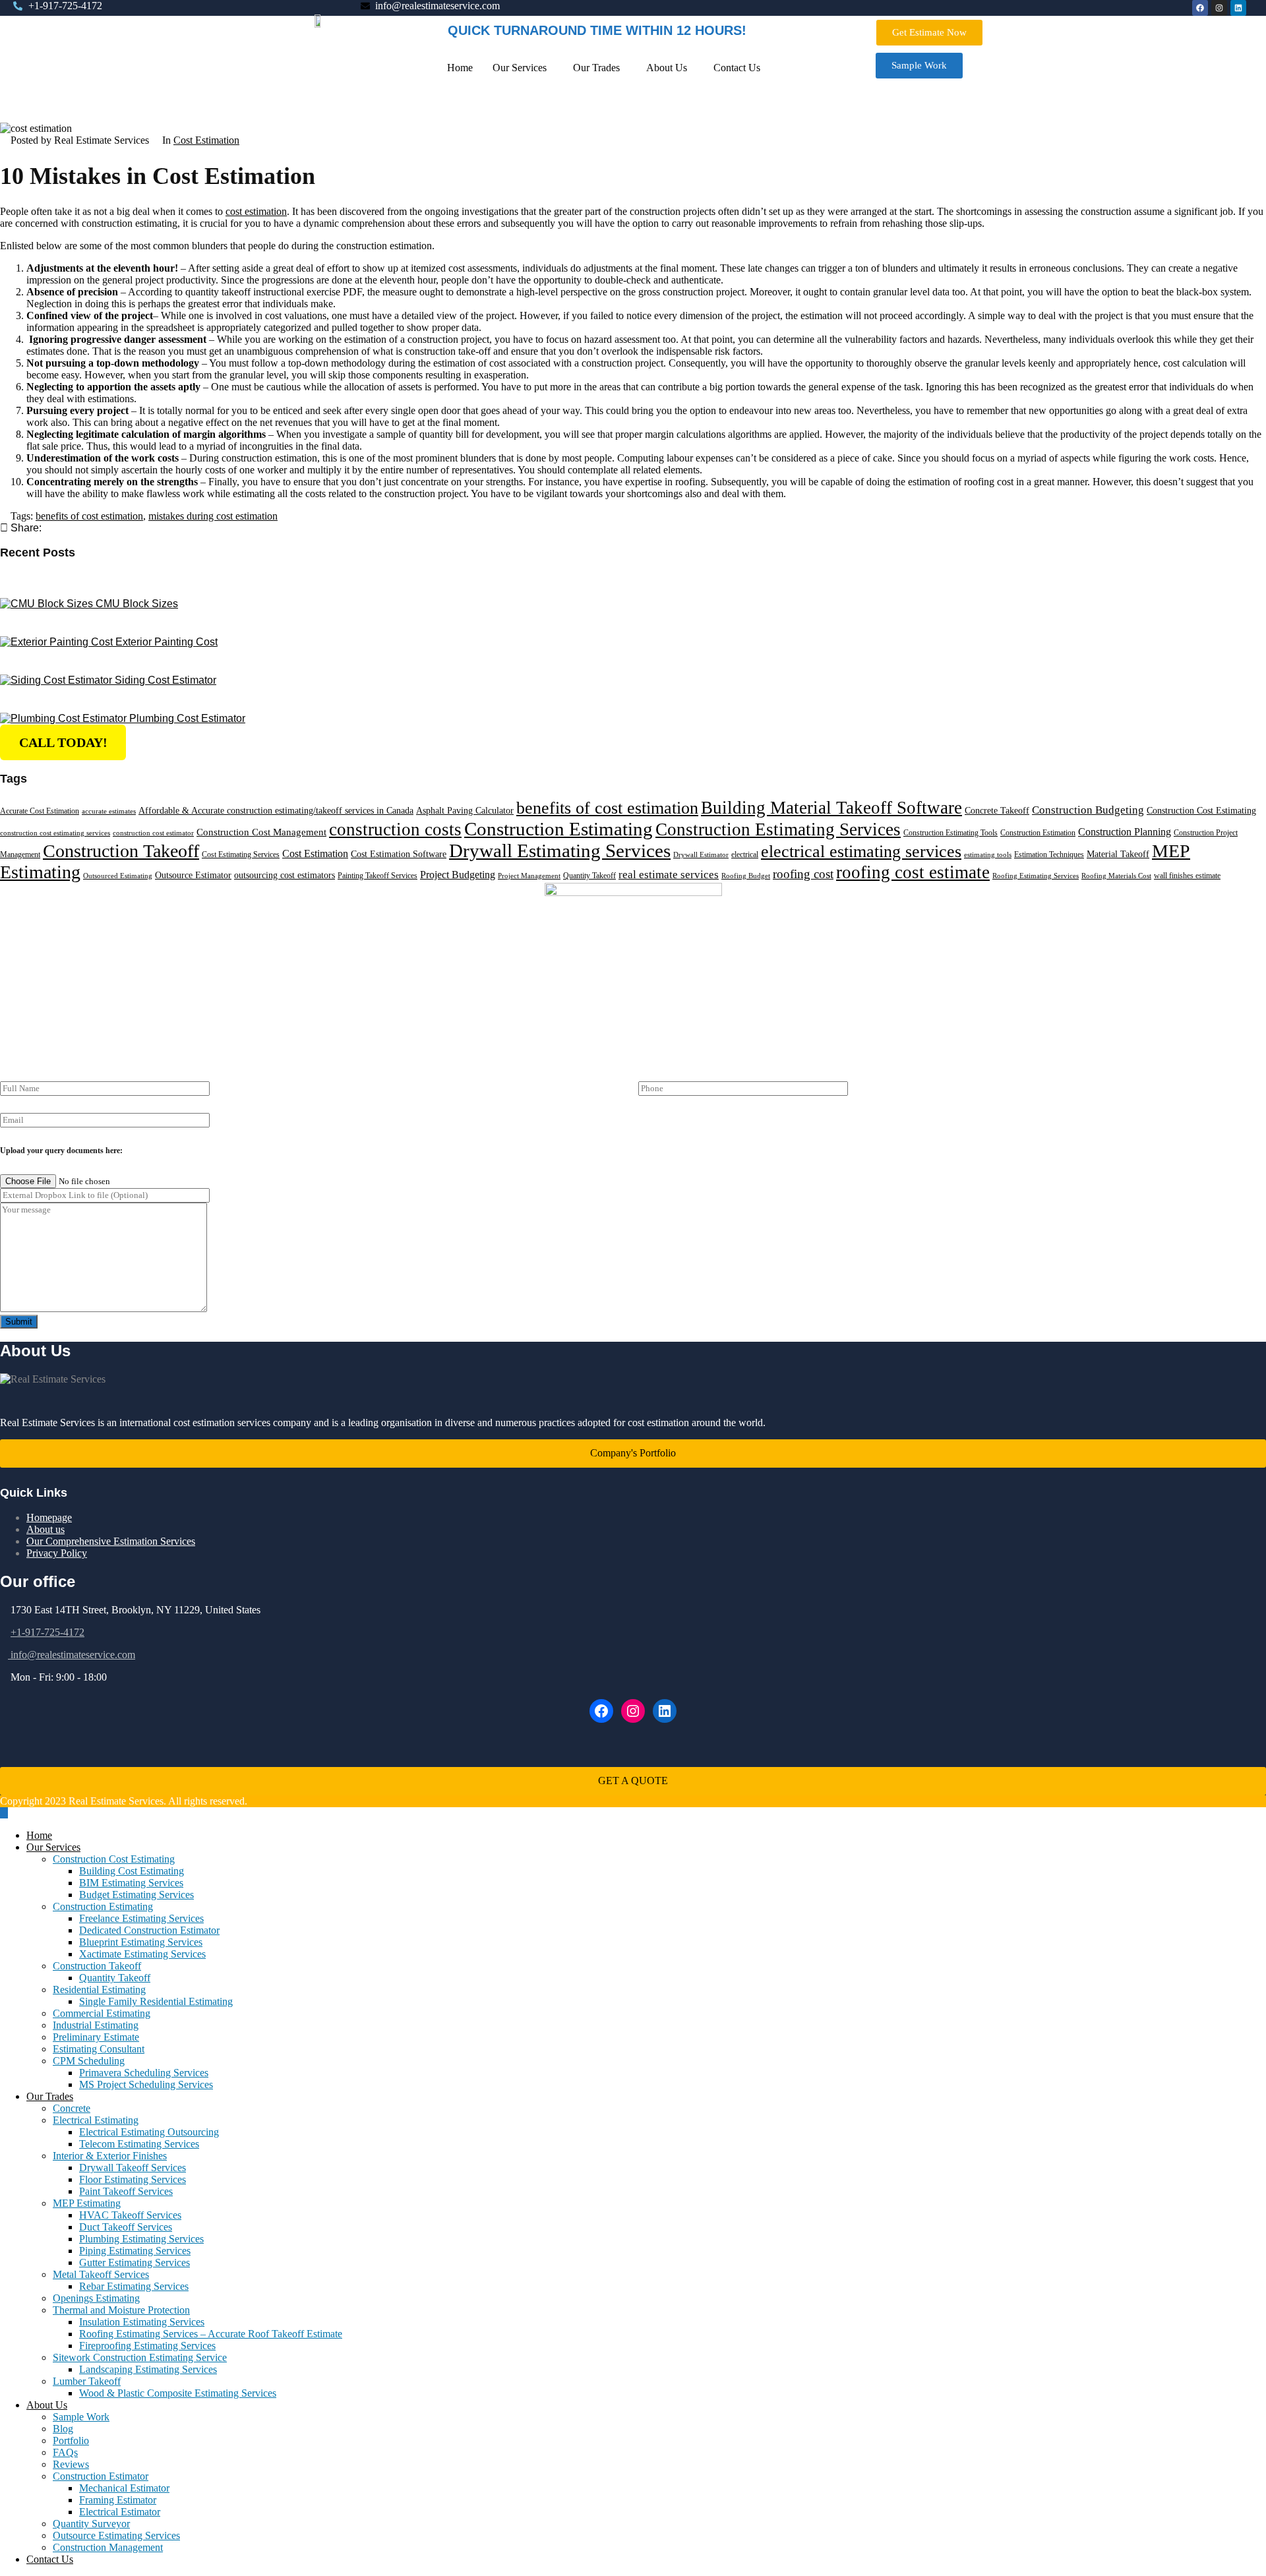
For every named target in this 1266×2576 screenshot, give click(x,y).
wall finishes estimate (1187, 876)
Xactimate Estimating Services (142, 1954)
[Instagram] (633, 1711)
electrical (745, 854)
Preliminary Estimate (96, 2037)
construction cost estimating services (55, 833)
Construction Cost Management (261, 832)
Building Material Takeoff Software (831, 808)
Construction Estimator (101, 2476)
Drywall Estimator (701, 855)
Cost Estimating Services (241, 854)
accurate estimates (109, 811)
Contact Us (737, 68)
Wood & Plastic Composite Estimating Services (178, 2393)
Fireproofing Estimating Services (147, 2346)
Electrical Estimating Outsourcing (149, 2132)
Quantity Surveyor (91, 2524)
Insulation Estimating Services (142, 2322)
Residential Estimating (99, 1990)
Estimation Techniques (1049, 854)
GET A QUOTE (633, 1781)
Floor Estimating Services (133, 2179)
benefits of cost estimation (89, 516)
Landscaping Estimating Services (148, 2369)
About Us (667, 68)
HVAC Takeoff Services (130, 2215)
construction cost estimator (153, 833)
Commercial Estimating (102, 2013)
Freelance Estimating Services (141, 1918)
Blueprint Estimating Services (141, 1942)
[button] (523, 68)
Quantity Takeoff (589, 876)
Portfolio (71, 2441)
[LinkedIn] (665, 1711)
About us (45, 1529)
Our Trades (596, 68)
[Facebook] (601, 1711)
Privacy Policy (57, 1553)
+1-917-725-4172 (47, 1632)
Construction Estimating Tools (950, 833)
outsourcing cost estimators (285, 875)
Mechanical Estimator (124, 2488)
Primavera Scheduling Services (144, 2073)
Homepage (49, 1517)
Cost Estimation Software (399, 854)
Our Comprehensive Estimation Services (111, 1541)
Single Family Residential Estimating (156, 2001)
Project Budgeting (458, 875)
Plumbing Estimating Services (141, 2239)
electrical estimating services (861, 852)
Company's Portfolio (633, 1453)
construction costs (395, 829)
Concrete (72, 2108)
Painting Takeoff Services (377, 876)
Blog (63, 2429)
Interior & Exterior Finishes (110, 2156)
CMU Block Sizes (137, 604)
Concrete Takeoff (997, 811)
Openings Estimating (96, 2298)
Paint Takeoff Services (126, 2191)
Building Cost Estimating (132, 1871)
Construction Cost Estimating (1201, 811)
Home (460, 68)
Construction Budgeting (1088, 810)
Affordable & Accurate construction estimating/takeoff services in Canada (276, 811)
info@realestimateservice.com (72, 1655)
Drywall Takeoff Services (133, 2168)
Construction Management (108, 2547)
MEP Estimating (87, 2203)
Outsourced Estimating (118, 876)
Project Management (529, 876)
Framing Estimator (118, 2500)
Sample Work (81, 2417)
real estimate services (669, 875)
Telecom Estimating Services (139, 2144)
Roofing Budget (746, 876)
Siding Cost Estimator (166, 680)
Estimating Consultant (99, 2049)
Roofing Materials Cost (1116, 876)
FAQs (65, 2452)
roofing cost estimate (913, 872)
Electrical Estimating (96, 2120)
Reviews (71, 2464)
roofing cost (803, 874)
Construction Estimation (1038, 833)
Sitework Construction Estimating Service (140, 2357)
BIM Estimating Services (131, 1883)
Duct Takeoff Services (126, 2227)
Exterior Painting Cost (166, 642)
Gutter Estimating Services (135, 2262)
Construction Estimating (558, 829)
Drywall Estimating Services (560, 851)
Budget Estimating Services (136, 1895)
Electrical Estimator (120, 2512)
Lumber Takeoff (87, 2381)
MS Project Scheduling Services (146, 2084)
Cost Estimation (206, 140)
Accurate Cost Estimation (40, 811)
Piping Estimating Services (135, 2251)
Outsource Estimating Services (116, 2535)
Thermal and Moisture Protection (121, 2310)
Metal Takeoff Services (101, 2274)
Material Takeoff (1118, 854)
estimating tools (988, 855)
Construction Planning (1125, 832)
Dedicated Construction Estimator (149, 1930)
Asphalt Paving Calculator (465, 811)
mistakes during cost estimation (213, 516)
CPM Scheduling (89, 2061)
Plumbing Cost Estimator (187, 718)
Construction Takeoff (121, 851)
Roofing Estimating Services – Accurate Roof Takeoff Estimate (211, 2334)
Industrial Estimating (96, 2025)
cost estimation (256, 211)
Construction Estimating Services (778, 829)
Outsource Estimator (193, 875)
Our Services (520, 68)
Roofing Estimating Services (1036, 876)
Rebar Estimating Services (134, 2286)
